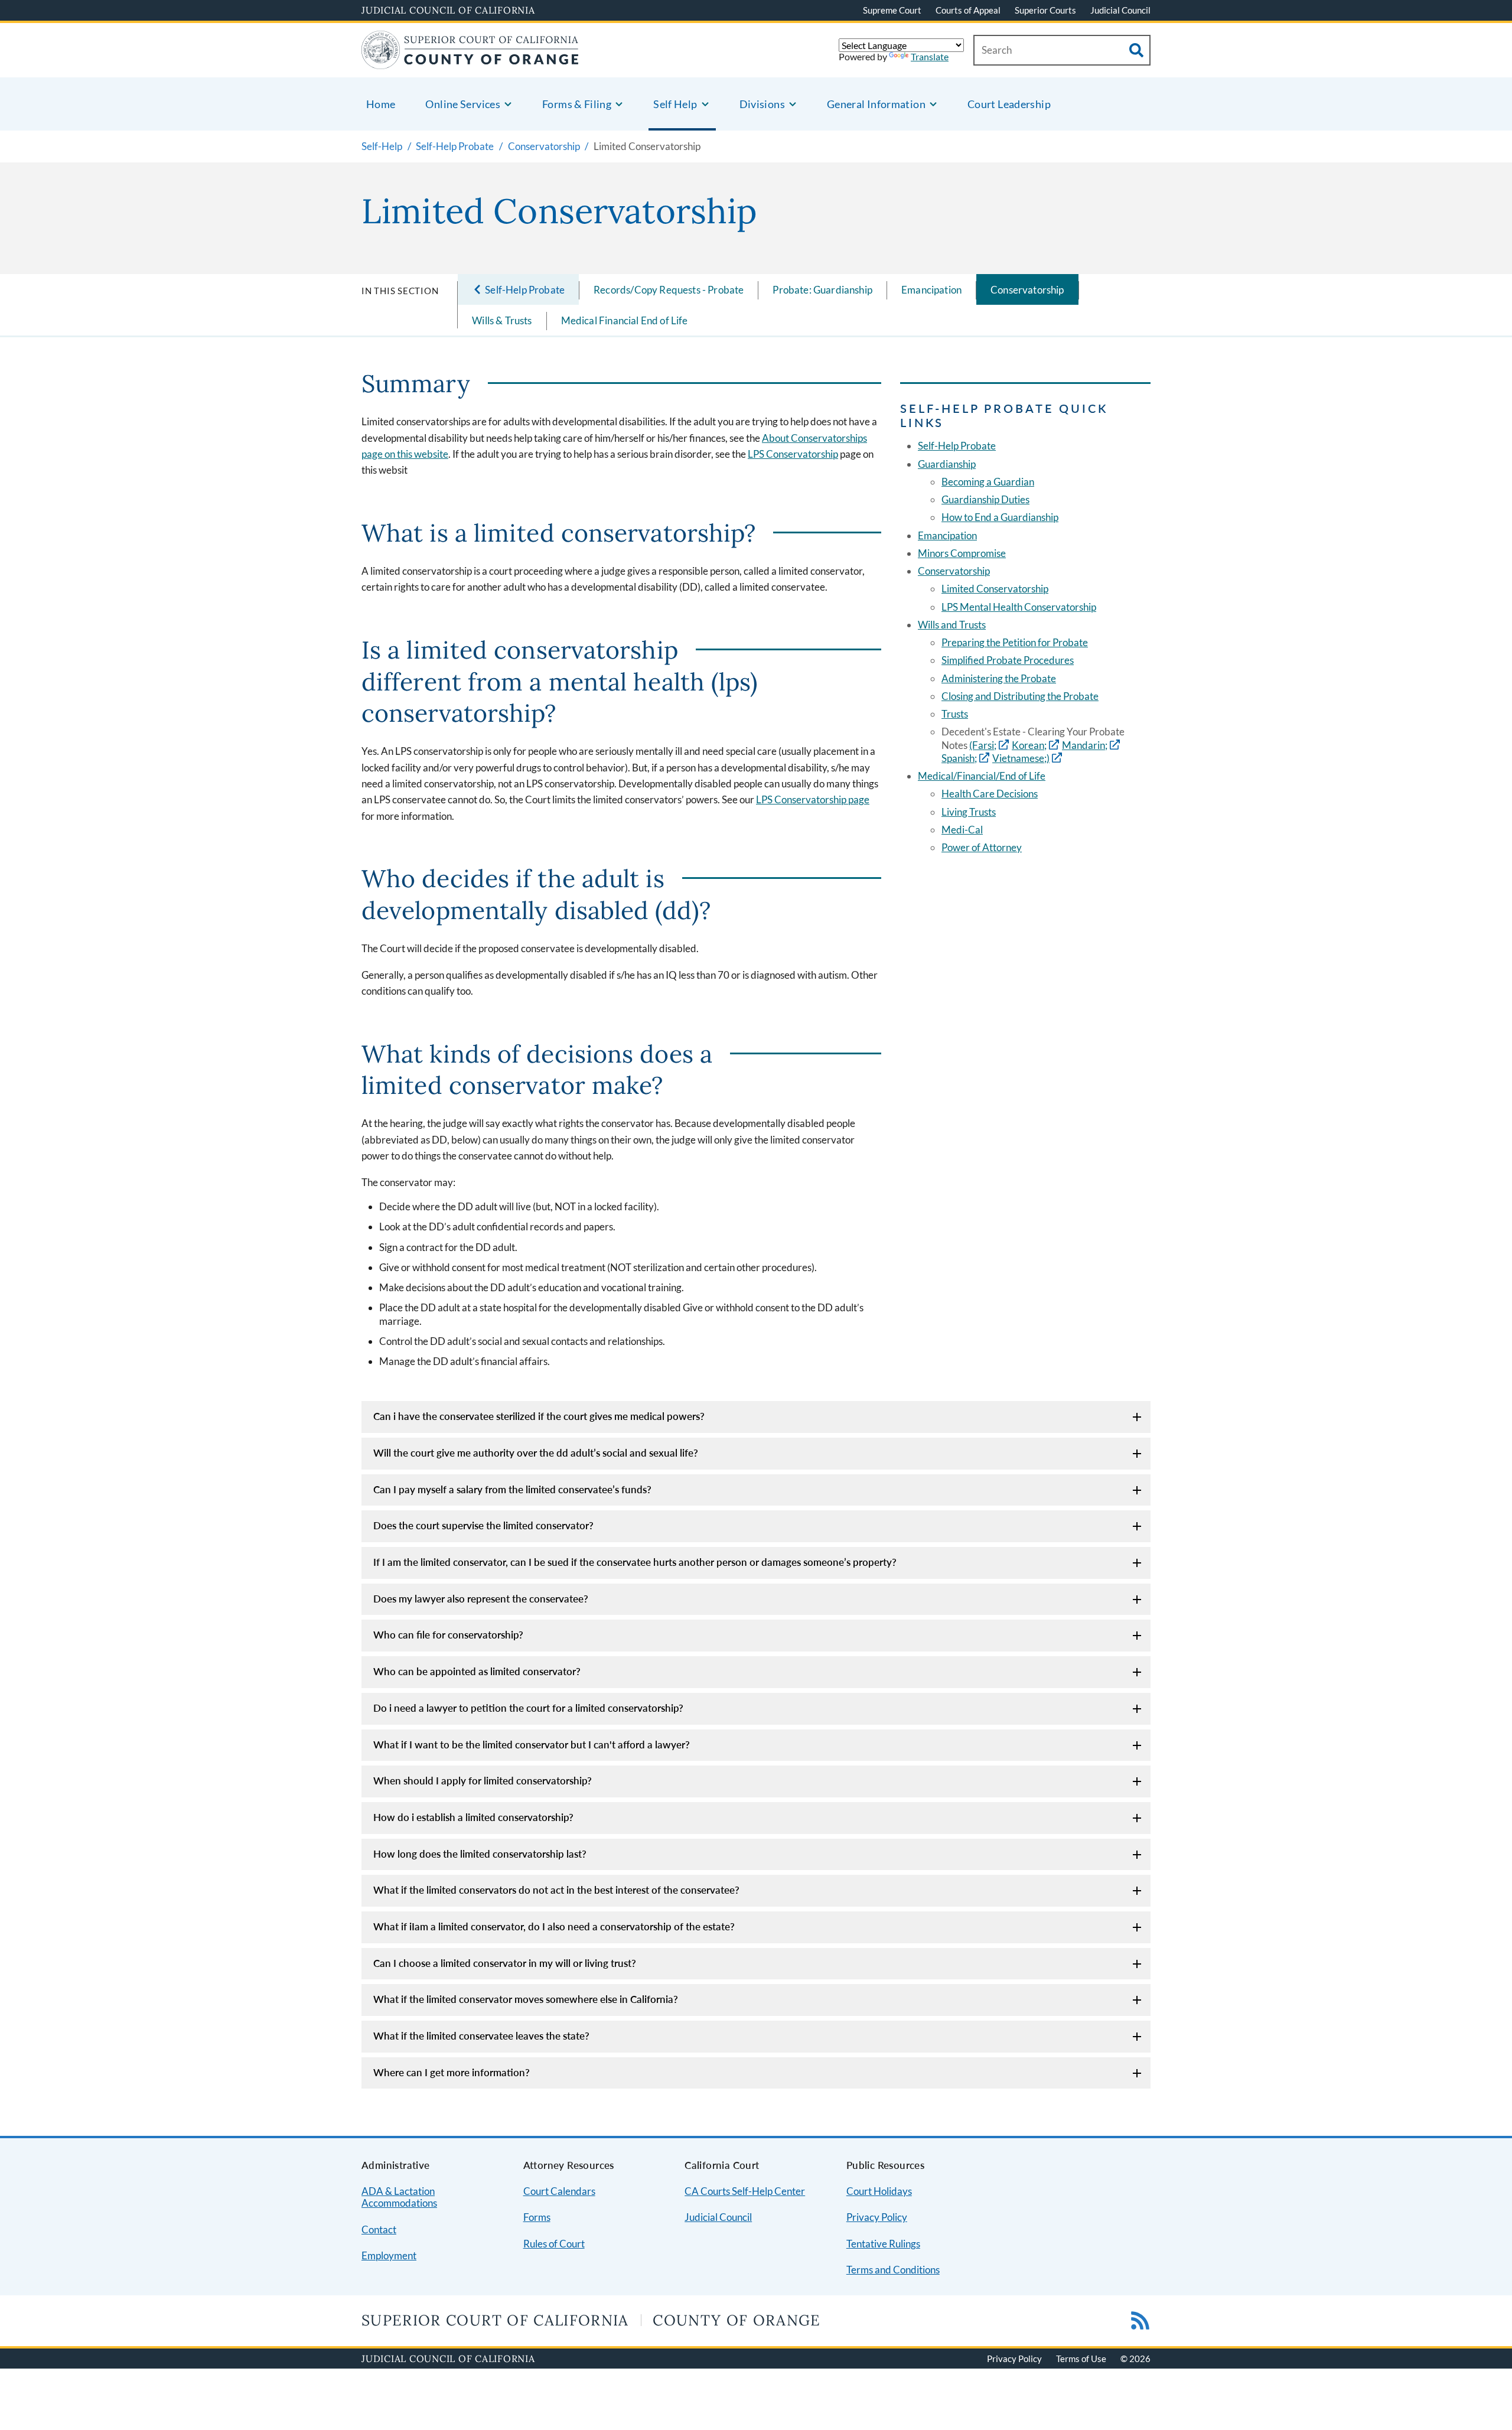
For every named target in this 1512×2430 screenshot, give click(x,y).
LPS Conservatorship (793, 454)
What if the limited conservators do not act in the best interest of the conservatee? (556, 1890)
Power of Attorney (982, 847)
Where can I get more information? (452, 2072)
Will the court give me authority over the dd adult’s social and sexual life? (536, 1453)
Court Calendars (559, 2191)
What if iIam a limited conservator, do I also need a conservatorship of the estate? (554, 1926)
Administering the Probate (999, 678)
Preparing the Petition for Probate (1015, 642)
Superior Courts (1045, 10)
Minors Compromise (962, 553)
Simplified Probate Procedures (1008, 660)
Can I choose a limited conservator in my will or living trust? (505, 1963)
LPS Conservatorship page (813, 799)
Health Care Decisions (990, 794)
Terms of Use (1081, 2359)
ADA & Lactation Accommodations (399, 2197)
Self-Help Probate (957, 446)
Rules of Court (554, 2244)
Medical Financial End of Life (625, 320)
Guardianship (947, 464)
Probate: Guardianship (822, 290)
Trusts (955, 714)
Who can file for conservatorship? (448, 1635)
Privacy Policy (877, 2217)
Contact (379, 2229)
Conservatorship (1027, 290)
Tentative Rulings (883, 2244)
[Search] (1136, 50)
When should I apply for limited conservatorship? (483, 1781)
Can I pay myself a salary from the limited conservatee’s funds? (512, 1489)
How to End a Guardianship (1000, 517)
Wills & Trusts (502, 320)
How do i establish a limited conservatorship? (473, 1817)
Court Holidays (879, 2191)
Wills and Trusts (952, 625)
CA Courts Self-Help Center (745, 2191)
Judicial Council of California (448, 10)
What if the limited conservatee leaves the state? (481, 2036)
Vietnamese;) (1021, 758)
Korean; (1029, 745)
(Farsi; (983, 745)
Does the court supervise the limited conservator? (483, 1525)
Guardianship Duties (985, 499)
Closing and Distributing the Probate (1020, 696)
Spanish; (959, 758)
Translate (930, 56)
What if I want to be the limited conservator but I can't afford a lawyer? (532, 1745)
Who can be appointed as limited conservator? (477, 1671)
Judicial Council (1120, 10)
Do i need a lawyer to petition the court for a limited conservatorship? (528, 1708)
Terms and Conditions (893, 2270)
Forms (537, 2217)
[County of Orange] (470, 62)
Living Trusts (969, 812)
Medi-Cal (962, 830)
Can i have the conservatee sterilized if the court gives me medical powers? (539, 1416)
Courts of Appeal (968, 10)
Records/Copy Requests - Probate (669, 290)
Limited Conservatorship (995, 589)
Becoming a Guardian (988, 482)
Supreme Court (892, 10)
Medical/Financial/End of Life (982, 776)
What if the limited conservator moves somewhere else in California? (526, 1999)
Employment (389, 2255)
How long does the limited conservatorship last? (480, 1854)
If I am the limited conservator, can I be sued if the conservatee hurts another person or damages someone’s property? (635, 1562)
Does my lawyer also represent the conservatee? (481, 1599)
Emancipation (931, 290)
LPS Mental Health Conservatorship (1019, 607)
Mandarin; (1085, 745)
